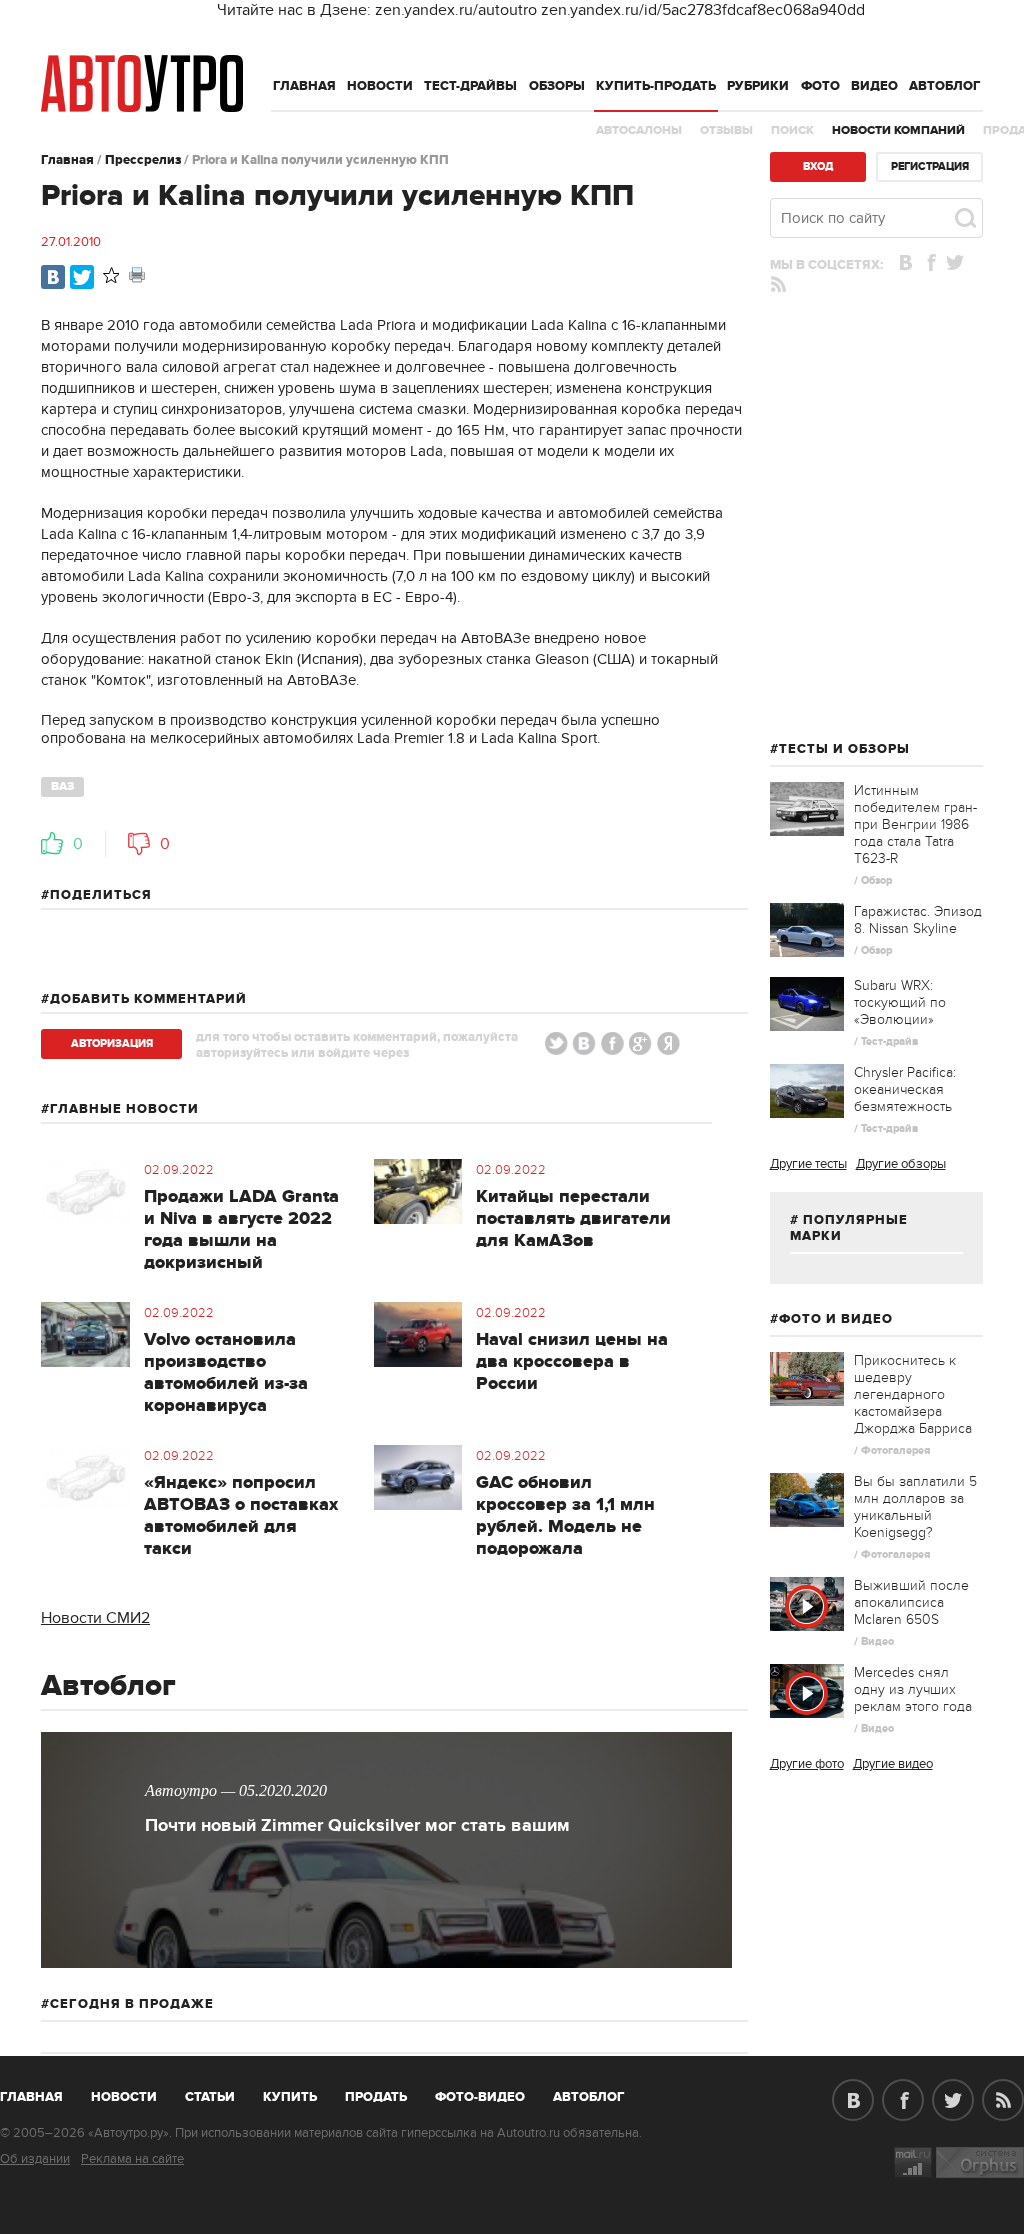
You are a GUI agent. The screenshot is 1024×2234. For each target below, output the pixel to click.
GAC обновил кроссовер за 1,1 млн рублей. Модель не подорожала (565, 1516)
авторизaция (112, 1043)
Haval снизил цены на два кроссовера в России (572, 1362)
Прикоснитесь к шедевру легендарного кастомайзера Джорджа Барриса (913, 1394)
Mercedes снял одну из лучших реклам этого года (913, 1689)
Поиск (792, 130)
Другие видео (893, 1764)
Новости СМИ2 (95, 1618)
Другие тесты (808, 1164)
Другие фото (807, 1764)
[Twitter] (82, 277)
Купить (290, 2097)
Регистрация (930, 166)
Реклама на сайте (132, 2159)
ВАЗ (62, 786)
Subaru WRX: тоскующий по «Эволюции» (900, 1002)
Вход (818, 166)
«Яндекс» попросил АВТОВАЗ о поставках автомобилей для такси (241, 1516)
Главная (304, 86)
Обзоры (557, 86)
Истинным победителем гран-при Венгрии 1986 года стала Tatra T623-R (915, 824)
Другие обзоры (901, 1164)
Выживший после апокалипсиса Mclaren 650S (911, 1602)
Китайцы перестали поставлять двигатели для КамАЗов (573, 1219)
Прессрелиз (143, 160)
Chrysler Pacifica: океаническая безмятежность (905, 1089)
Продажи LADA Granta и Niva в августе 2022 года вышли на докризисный (241, 1230)
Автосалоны (639, 130)
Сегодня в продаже (132, 2004)
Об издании (35, 2159)
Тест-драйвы (470, 86)
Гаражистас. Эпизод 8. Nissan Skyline (918, 920)
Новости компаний (898, 130)
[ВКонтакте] (53, 277)
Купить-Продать (656, 86)
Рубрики (758, 86)
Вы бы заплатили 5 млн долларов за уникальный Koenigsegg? (915, 1507)
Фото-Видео (480, 2097)
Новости (380, 86)
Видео (874, 86)
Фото (820, 86)
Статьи (210, 2097)
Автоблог (945, 86)
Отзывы (726, 130)
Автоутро (42, 2093)
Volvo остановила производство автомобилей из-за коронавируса (226, 1373)
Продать (376, 2097)
